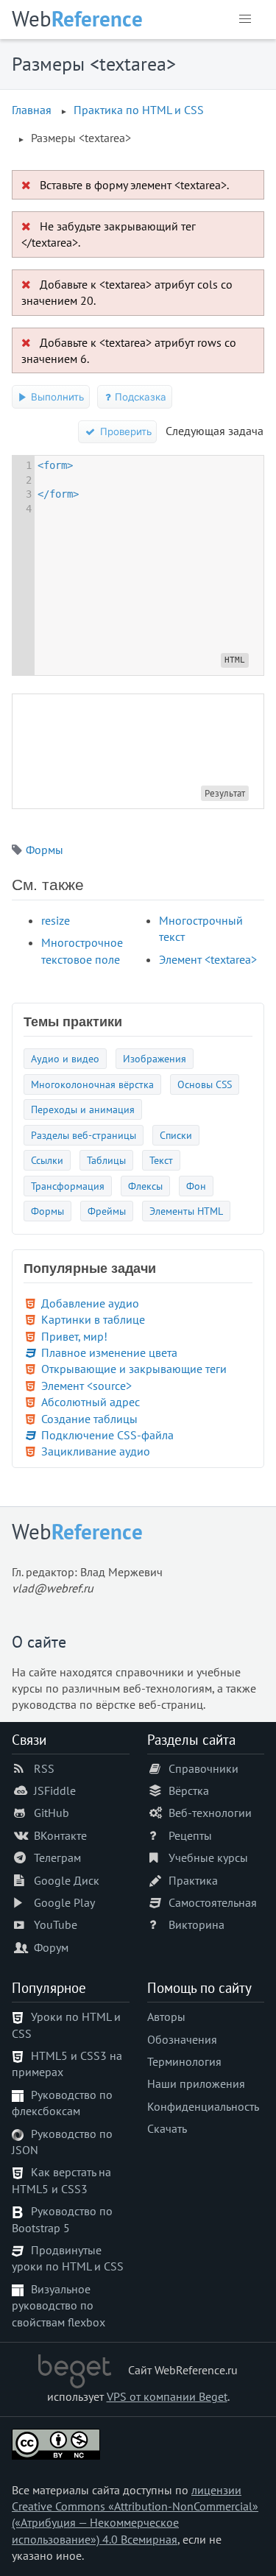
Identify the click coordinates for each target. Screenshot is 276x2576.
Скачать (167, 2128)
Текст (161, 1160)
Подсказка (139, 397)
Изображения (155, 1058)
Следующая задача (215, 431)
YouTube (56, 1924)
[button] (245, 19)
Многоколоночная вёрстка (92, 1084)
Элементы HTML (186, 1211)
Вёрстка (189, 1790)
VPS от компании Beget (167, 2396)
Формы (45, 850)
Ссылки (47, 1160)
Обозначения (182, 2039)
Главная (32, 110)
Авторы (166, 2016)
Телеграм (57, 1857)
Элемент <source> (86, 1386)
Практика (193, 1880)
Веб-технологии (210, 1813)
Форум (51, 1947)
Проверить (124, 431)
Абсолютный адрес (91, 1402)
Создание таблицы (89, 1419)
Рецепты (190, 1835)
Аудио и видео (65, 1058)
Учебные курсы (208, 1857)
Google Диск (67, 1880)
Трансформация (68, 1186)
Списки (176, 1135)
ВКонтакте (60, 1835)
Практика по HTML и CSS (139, 110)
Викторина (197, 1924)
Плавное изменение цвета (109, 1352)
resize (56, 920)
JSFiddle (55, 1790)
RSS (44, 1768)
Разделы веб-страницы (84, 1135)
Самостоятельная (213, 1902)
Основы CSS (205, 1084)
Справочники (204, 1768)
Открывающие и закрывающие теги (134, 1369)
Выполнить (56, 397)
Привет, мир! (74, 1336)
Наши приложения (196, 2083)
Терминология (184, 2061)
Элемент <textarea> (208, 959)
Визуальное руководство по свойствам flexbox (59, 2305)
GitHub (52, 1813)
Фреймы (107, 1211)
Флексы (145, 1186)
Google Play (64, 1902)
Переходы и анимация (83, 1109)
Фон (196, 1186)
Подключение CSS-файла (107, 1435)
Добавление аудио (90, 1303)
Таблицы (106, 1160)
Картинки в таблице (93, 1319)
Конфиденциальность (203, 2106)
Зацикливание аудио (96, 1451)
